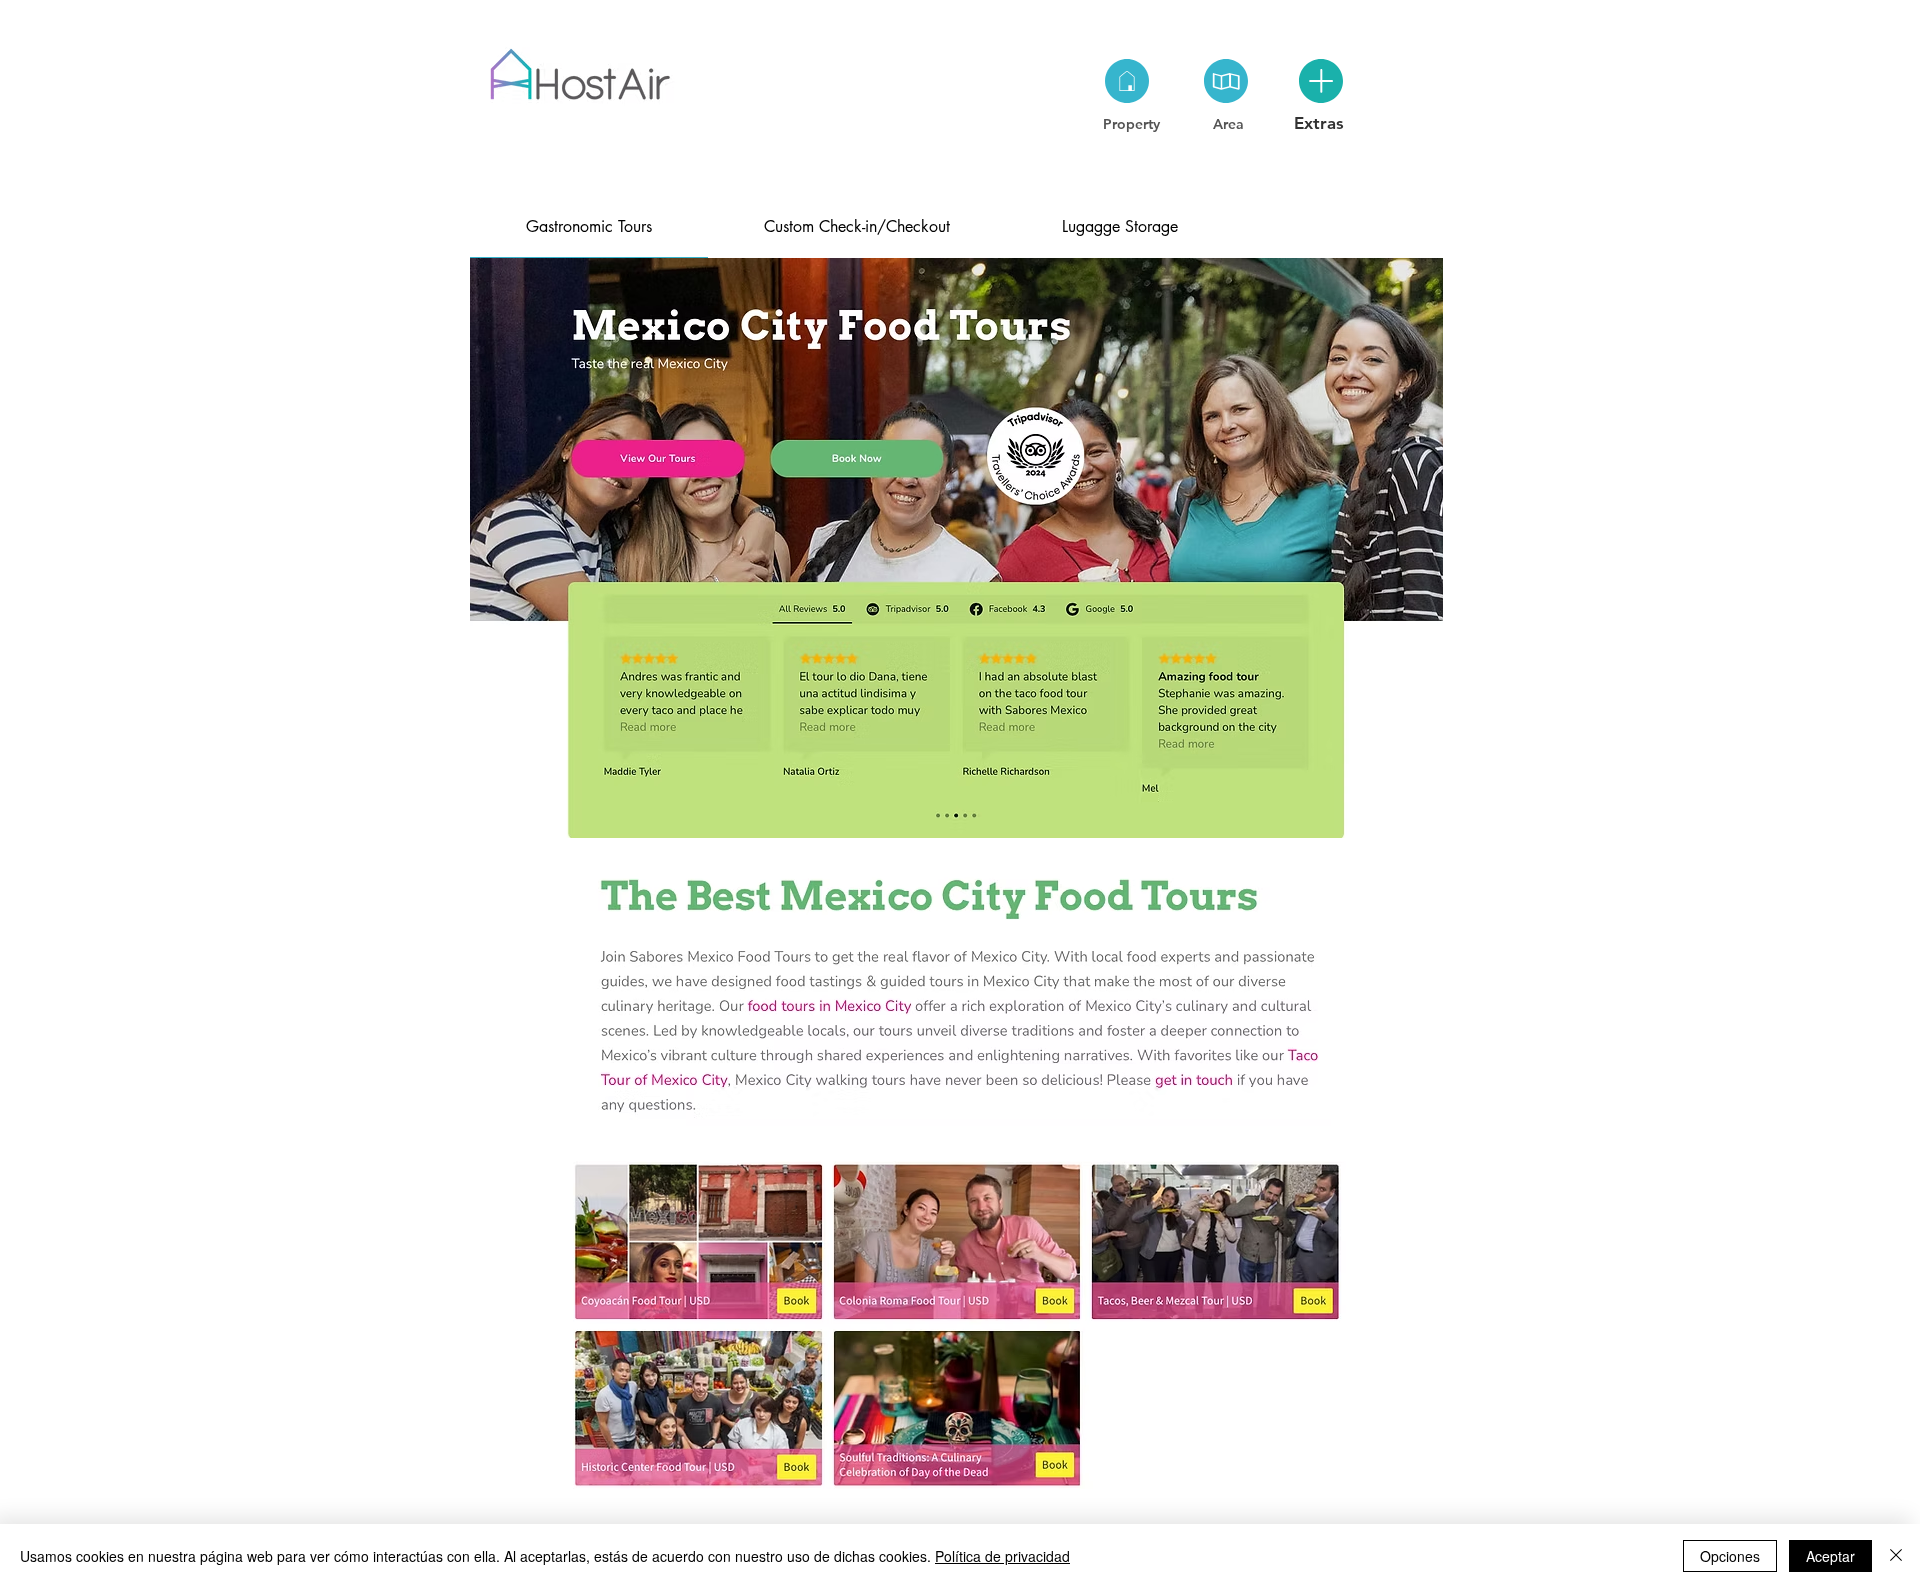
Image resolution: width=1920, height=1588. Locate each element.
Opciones (1730, 1556)
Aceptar (1830, 1556)
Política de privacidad (1002, 1556)
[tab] (589, 227)
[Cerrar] (1896, 1556)
